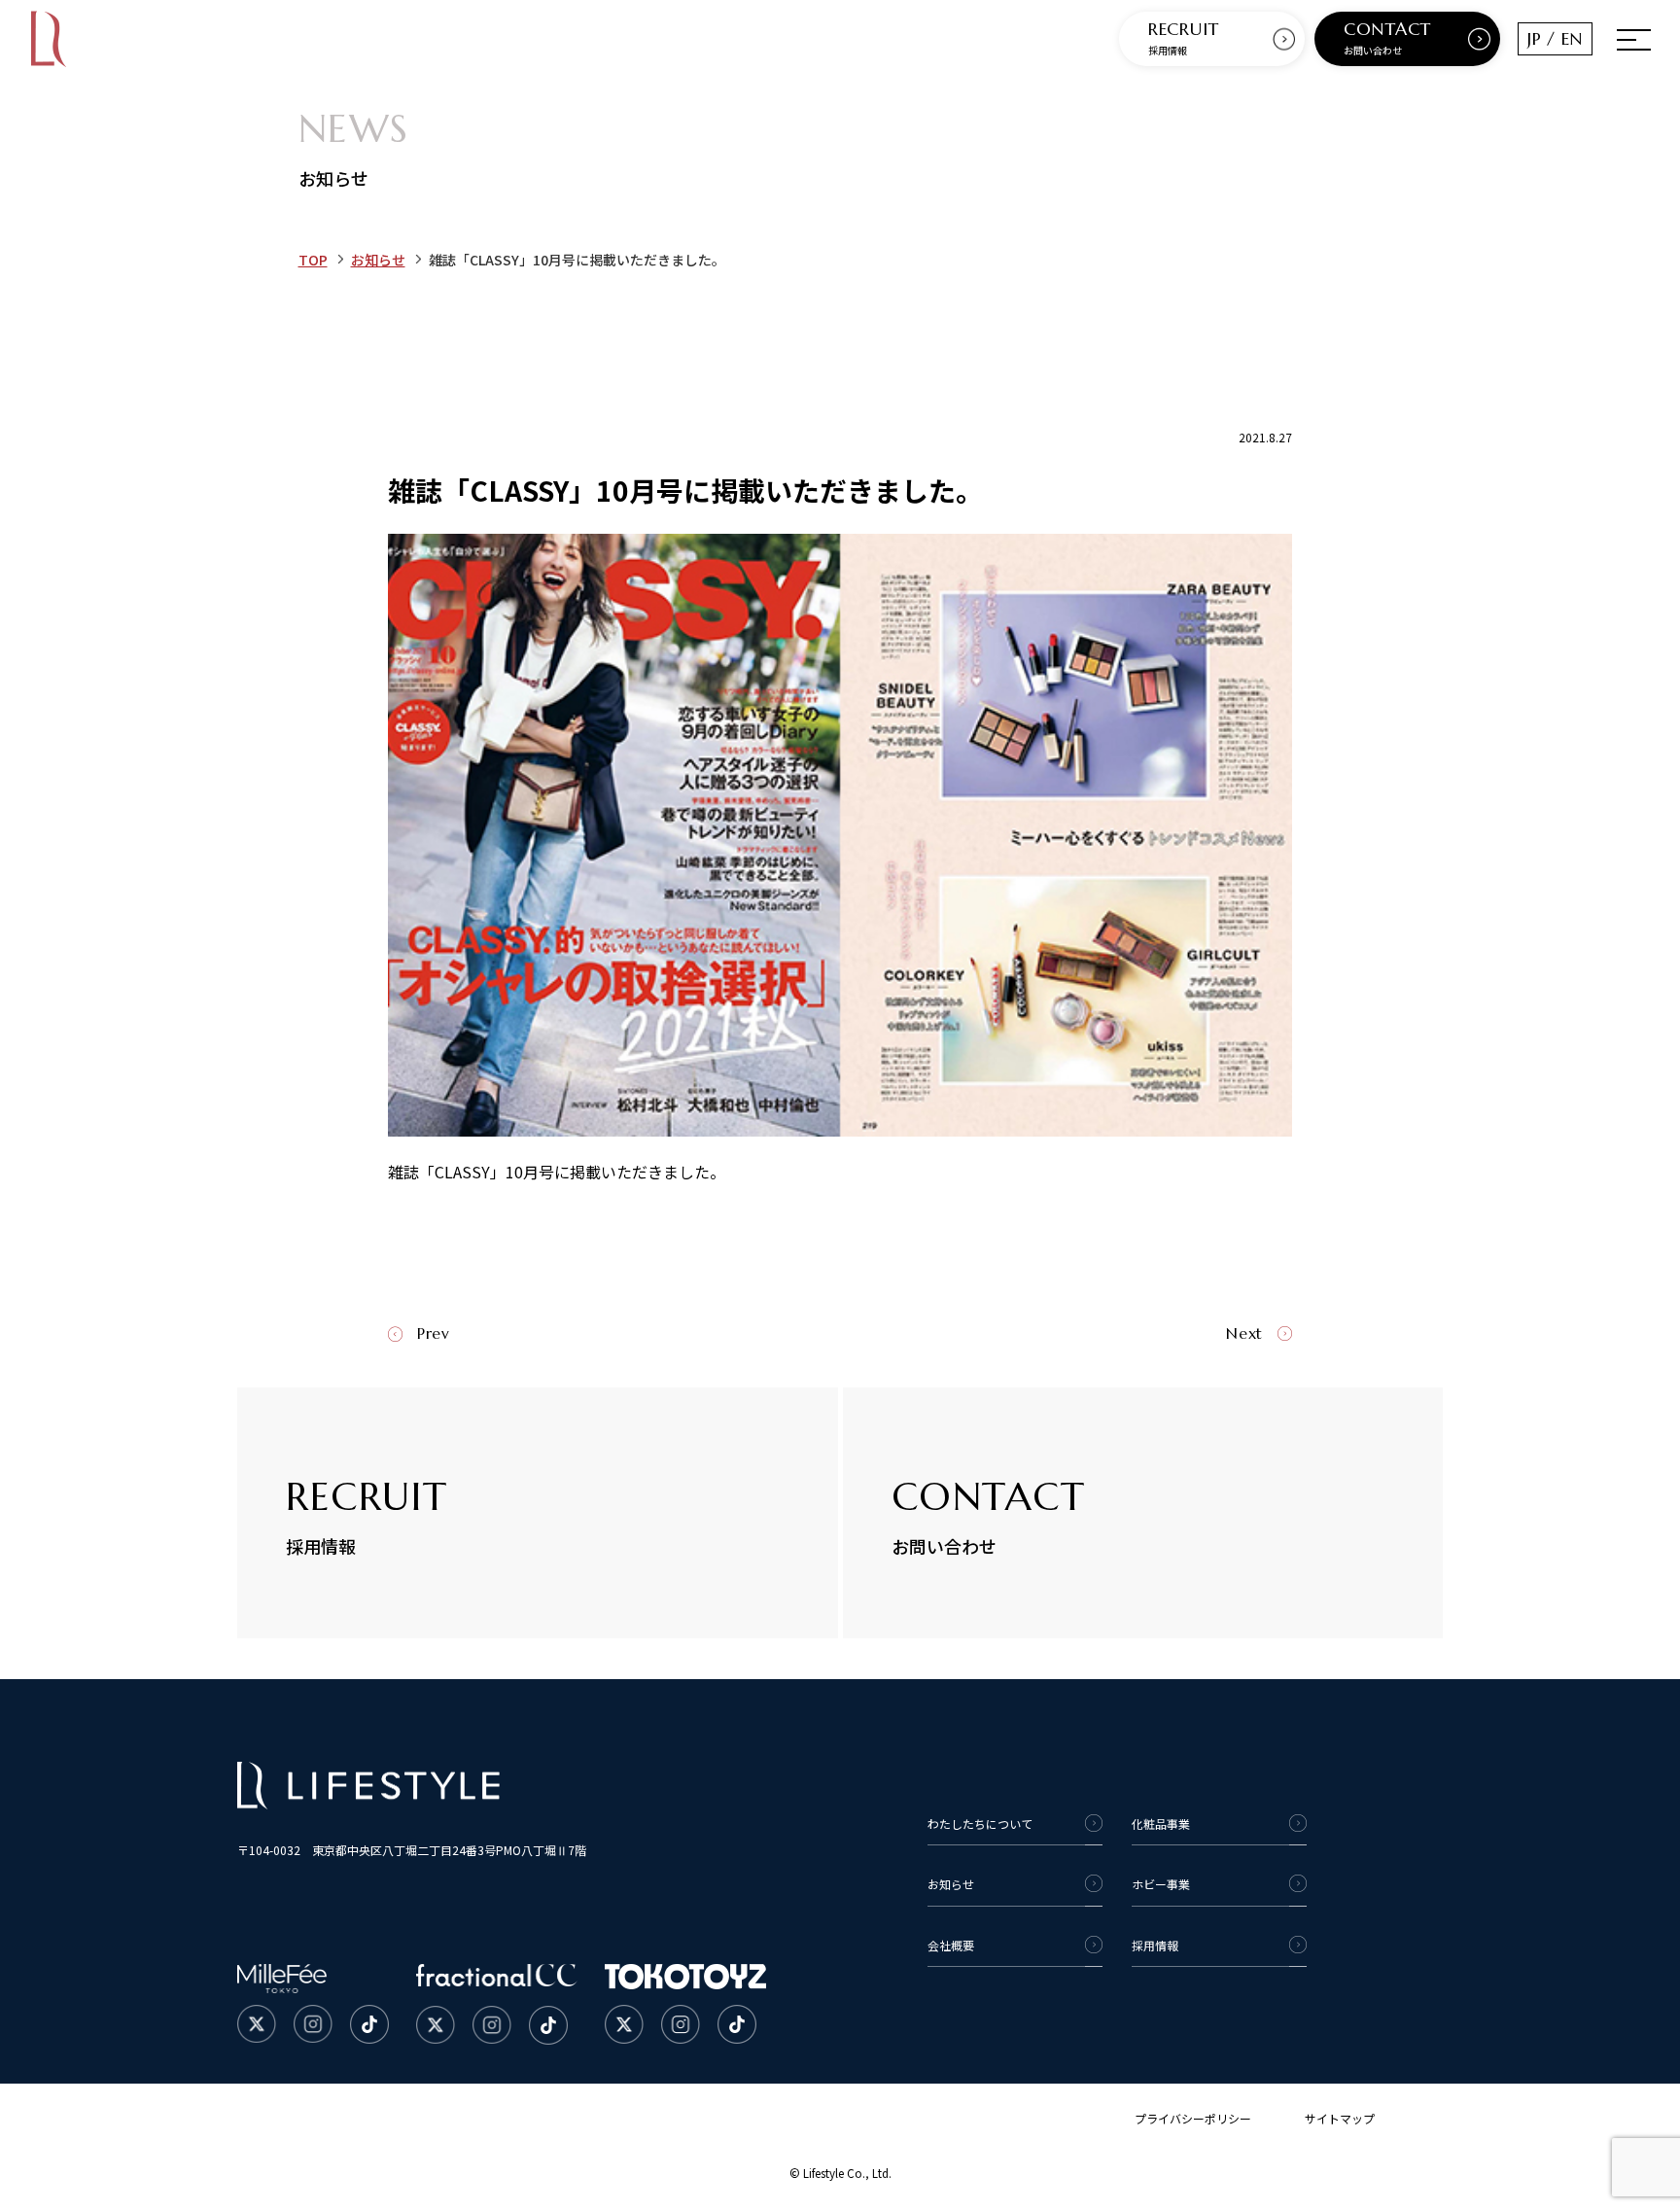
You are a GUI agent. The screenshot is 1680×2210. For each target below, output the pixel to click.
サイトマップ (1340, 2118)
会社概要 (951, 1945)
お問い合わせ (1387, 37)
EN (1572, 38)
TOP (313, 260)
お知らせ (378, 260)
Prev (434, 1333)
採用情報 (1184, 37)
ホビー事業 (1161, 1884)
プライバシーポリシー (1193, 2118)
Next (1244, 1333)
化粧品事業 (1161, 1824)
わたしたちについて (980, 1824)
